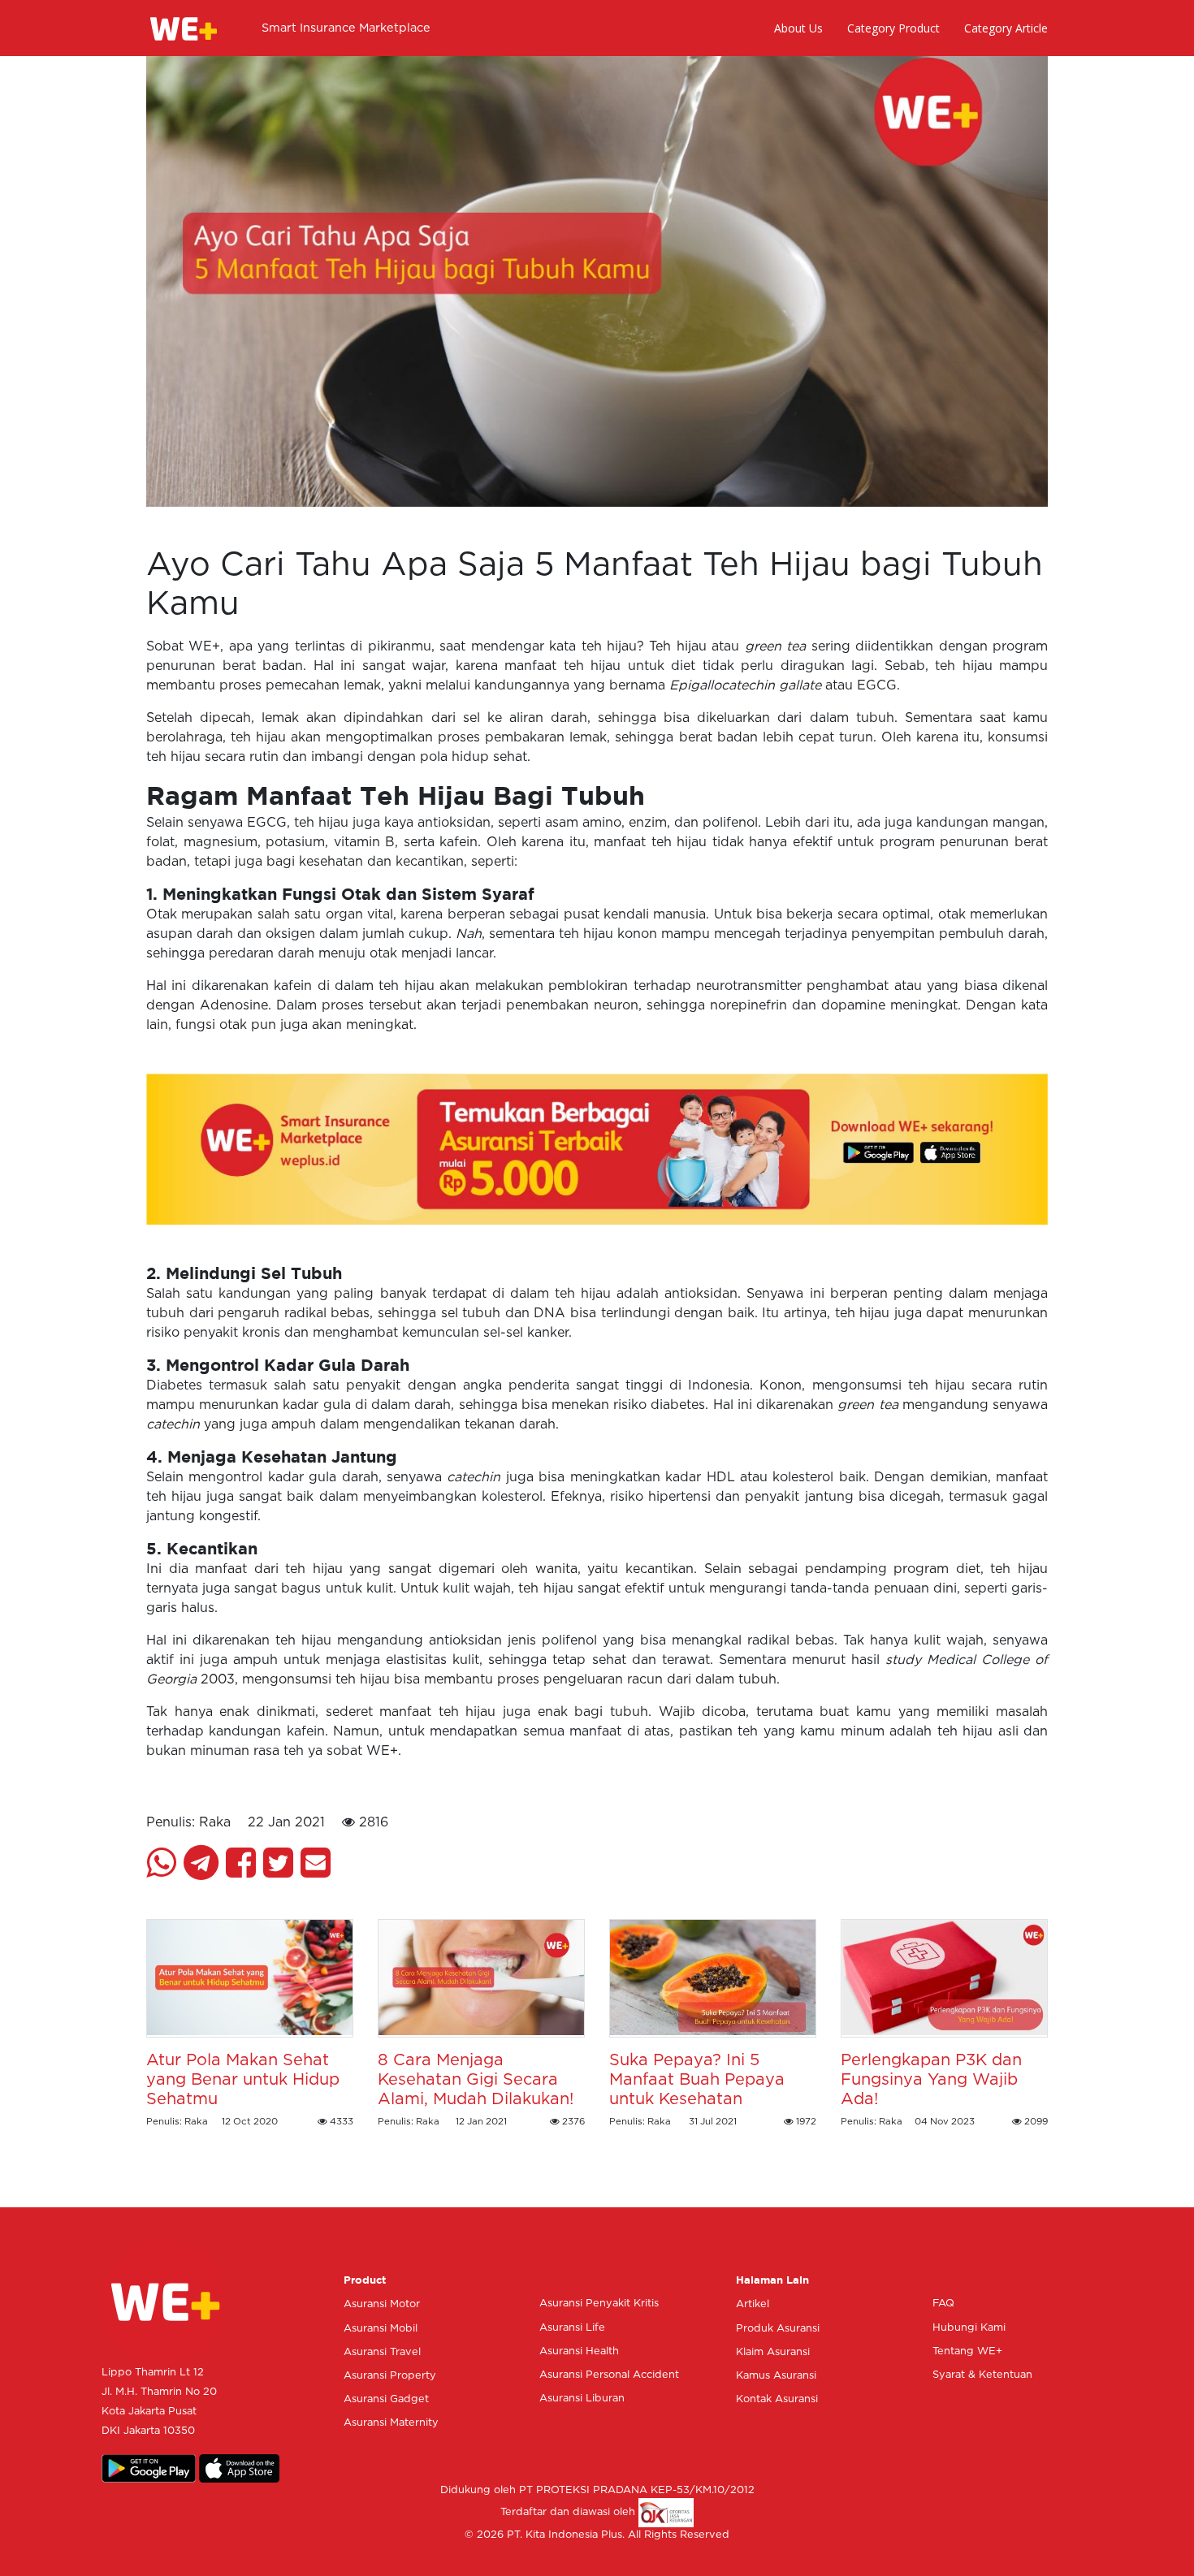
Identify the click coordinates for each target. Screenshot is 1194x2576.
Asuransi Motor (382, 2304)
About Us (798, 28)
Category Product (893, 28)
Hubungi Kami (969, 2328)
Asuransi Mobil (381, 2329)
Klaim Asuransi (773, 2352)
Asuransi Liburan (582, 2399)
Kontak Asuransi (777, 2399)
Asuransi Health (579, 2351)
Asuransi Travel (382, 2352)
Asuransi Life (572, 2328)
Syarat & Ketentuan (982, 2375)
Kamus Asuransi (776, 2376)
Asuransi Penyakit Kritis (599, 2304)
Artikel (753, 2304)
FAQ (943, 2304)
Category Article (1006, 28)
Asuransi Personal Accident (609, 2375)
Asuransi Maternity (391, 2423)
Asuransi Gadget (386, 2399)
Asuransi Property (390, 2376)
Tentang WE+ (967, 2351)
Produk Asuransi (778, 2329)
